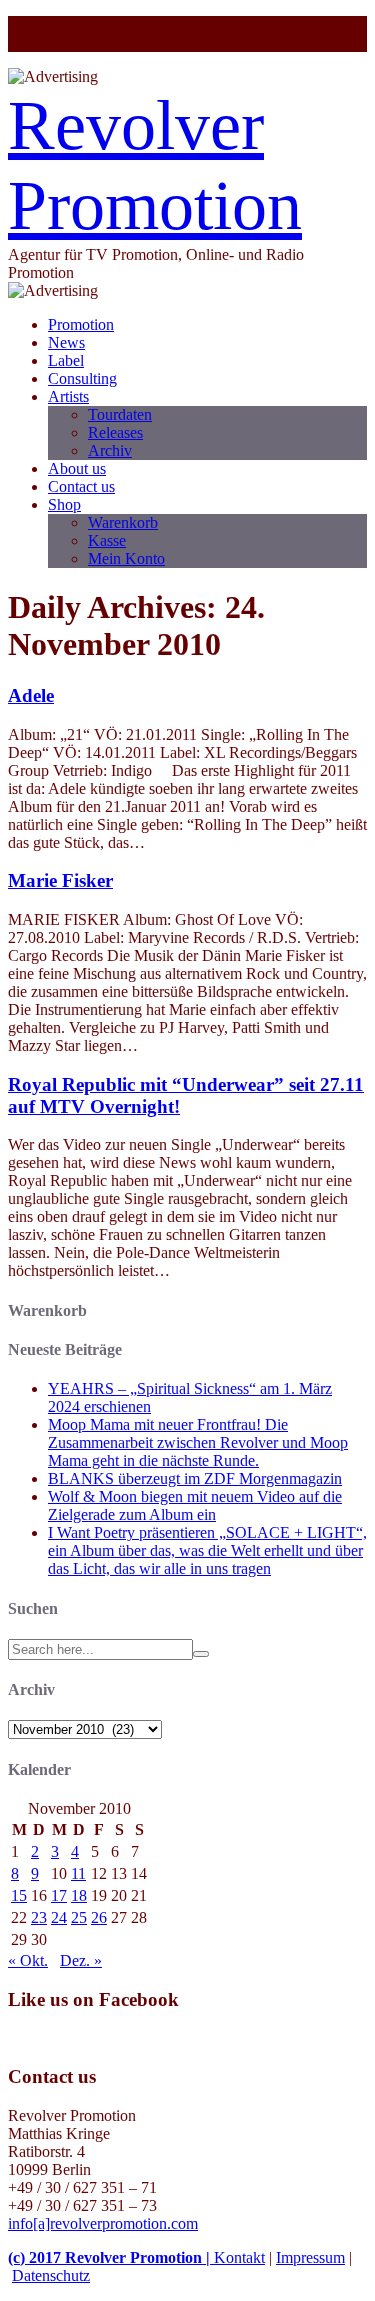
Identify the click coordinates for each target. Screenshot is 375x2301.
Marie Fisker (60, 880)
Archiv (110, 450)
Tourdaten (120, 414)
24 (59, 1917)
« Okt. (28, 1960)
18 (79, 1895)
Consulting (82, 378)
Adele (31, 695)
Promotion (81, 324)
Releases (115, 432)
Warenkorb (123, 522)
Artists (68, 396)
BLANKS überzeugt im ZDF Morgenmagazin (195, 1478)
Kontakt (239, 2257)
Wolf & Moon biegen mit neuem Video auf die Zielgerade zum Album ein (195, 1505)
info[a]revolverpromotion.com (103, 2223)
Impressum (310, 2257)
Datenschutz (51, 2275)
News (66, 342)
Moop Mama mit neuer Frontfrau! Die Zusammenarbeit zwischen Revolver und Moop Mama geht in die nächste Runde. (198, 1442)
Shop (64, 504)
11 (78, 1873)
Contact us (81, 486)
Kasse (107, 540)
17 (59, 1895)
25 (79, 1917)
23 (39, 1917)
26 (99, 1917)
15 (19, 1895)
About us (77, 468)
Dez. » (81, 1960)
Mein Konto (126, 558)
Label (66, 360)
